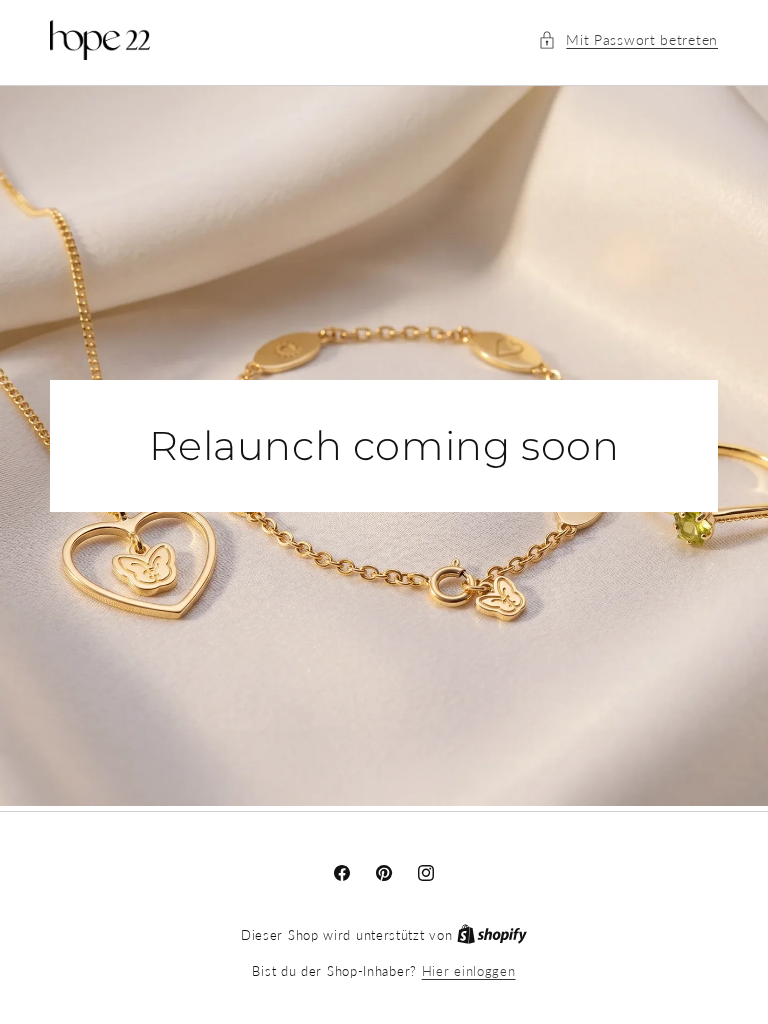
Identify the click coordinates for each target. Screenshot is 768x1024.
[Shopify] (492, 935)
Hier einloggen (469, 971)
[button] (628, 39)
